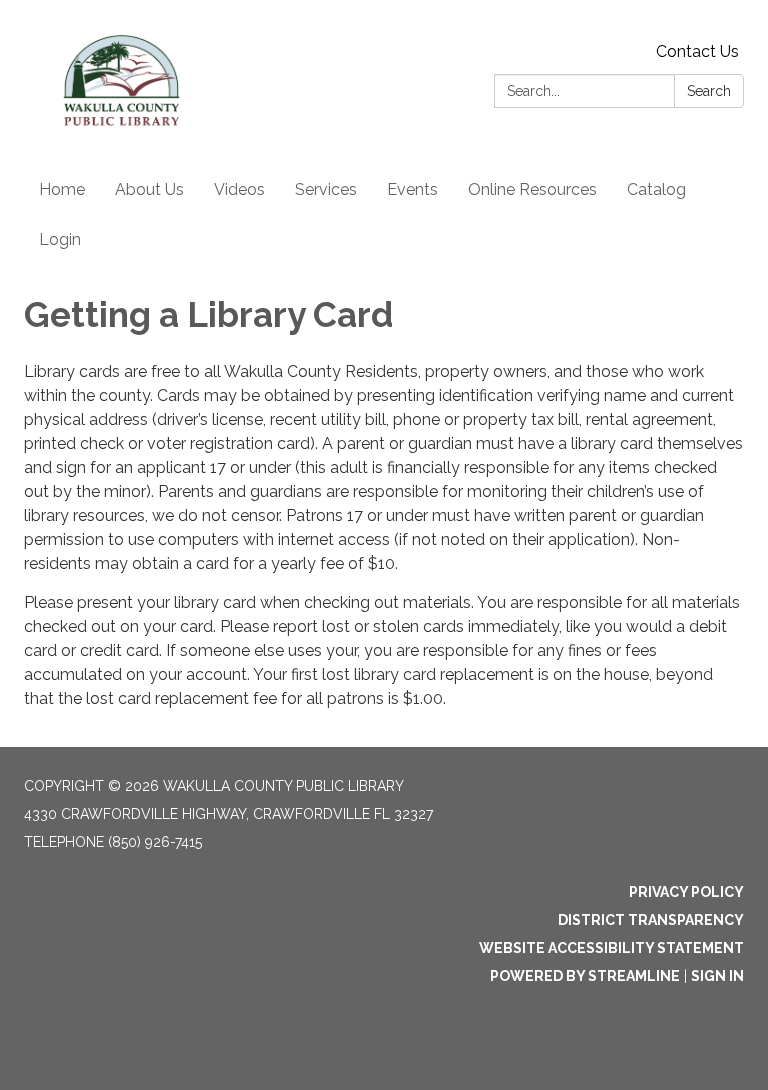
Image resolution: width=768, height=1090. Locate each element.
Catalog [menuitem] (656, 189)
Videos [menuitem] (239, 189)
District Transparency (651, 920)
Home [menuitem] (62, 189)
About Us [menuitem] (149, 189)
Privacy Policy (686, 892)
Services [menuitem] (326, 189)
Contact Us (697, 51)
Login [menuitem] (60, 239)
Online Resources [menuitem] (532, 189)
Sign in (717, 976)
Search (709, 91)
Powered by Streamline (585, 976)
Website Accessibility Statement (611, 948)
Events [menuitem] (412, 189)
